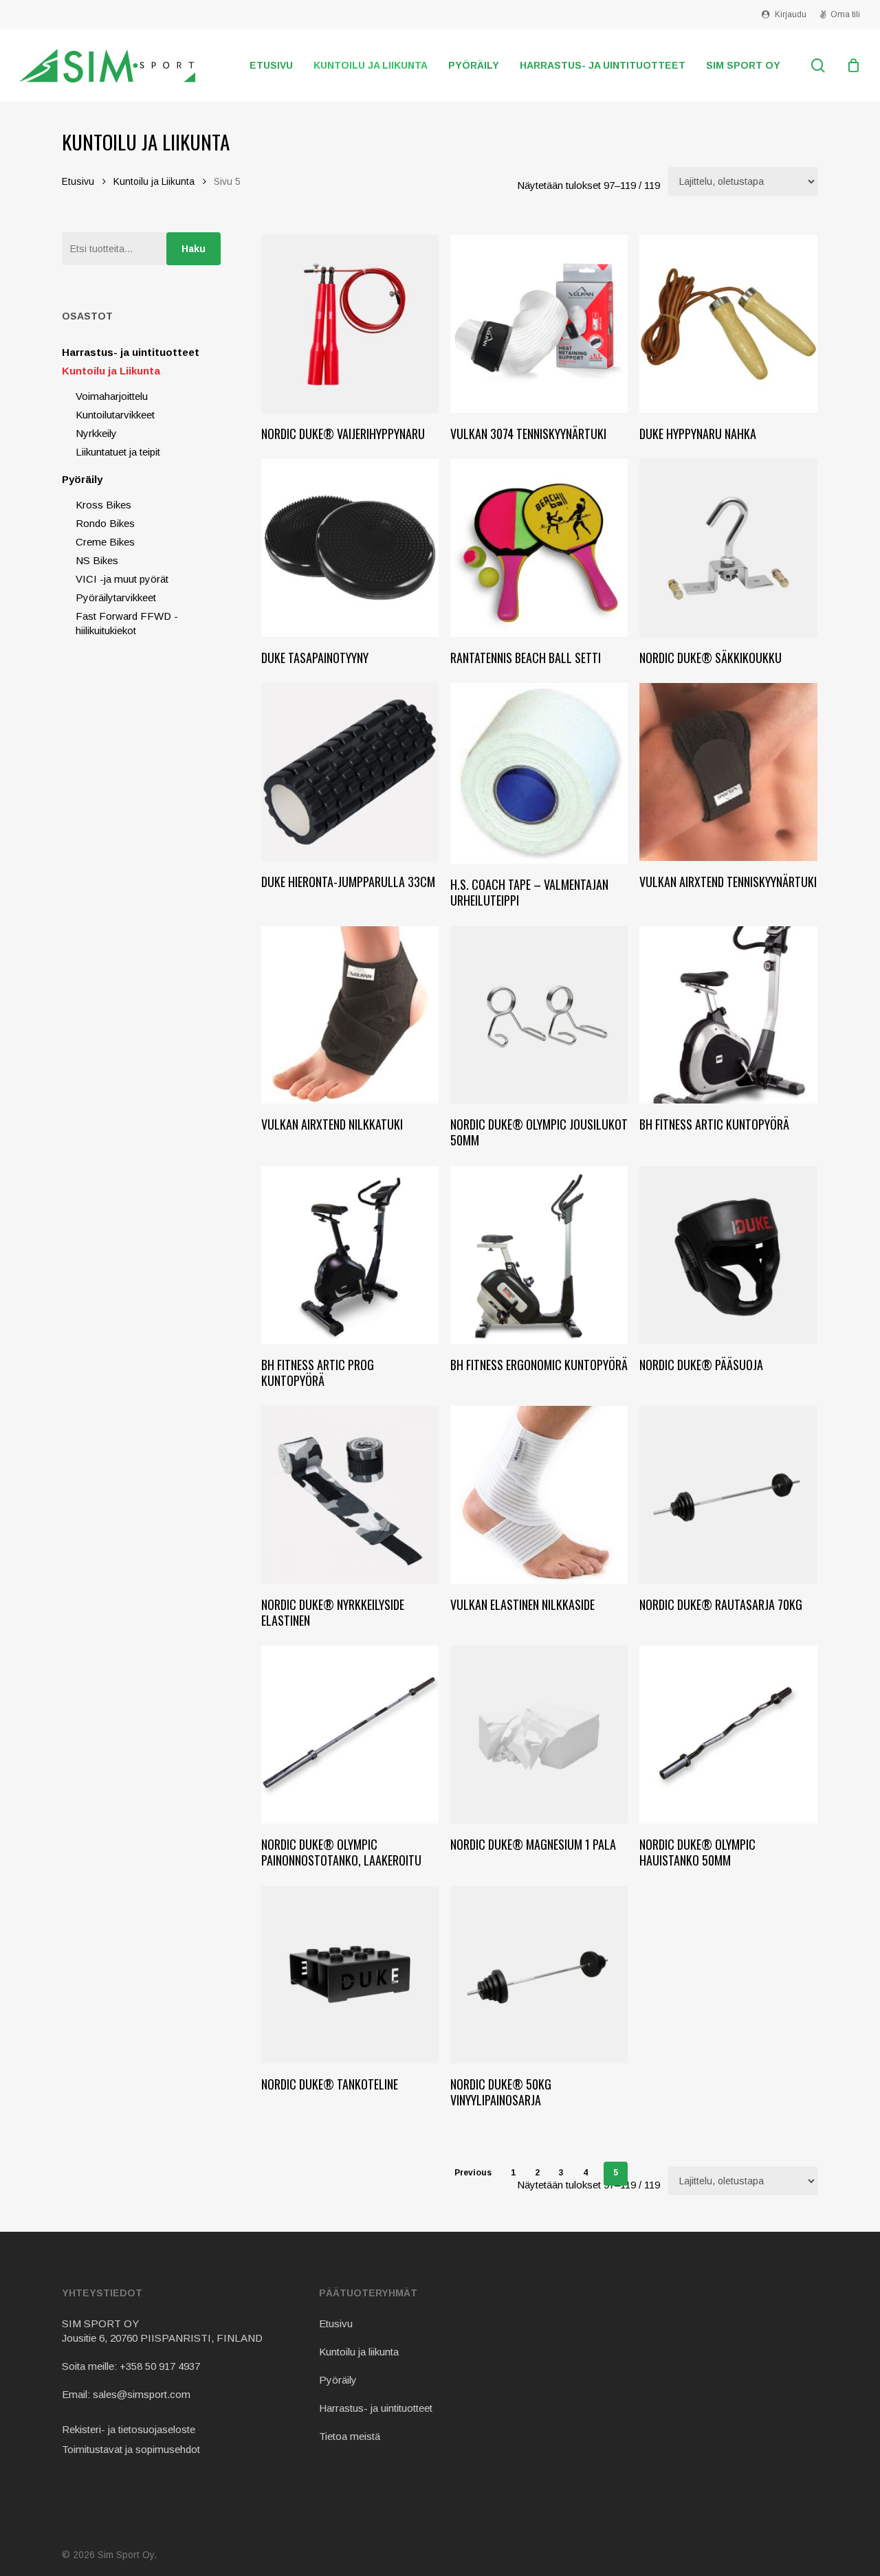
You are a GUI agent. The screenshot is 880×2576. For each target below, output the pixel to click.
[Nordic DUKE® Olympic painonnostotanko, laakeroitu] (350, 1735)
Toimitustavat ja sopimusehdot (131, 2449)
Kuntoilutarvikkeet (115, 415)
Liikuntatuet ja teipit (118, 452)
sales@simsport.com (142, 2394)
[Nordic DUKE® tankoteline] (350, 1975)
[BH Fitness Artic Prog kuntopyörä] (350, 1255)
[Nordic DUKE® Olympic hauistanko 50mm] (728, 1735)
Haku (194, 249)
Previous (473, 2173)
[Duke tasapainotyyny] (350, 548)
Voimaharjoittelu (112, 396)
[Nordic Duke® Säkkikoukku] (728, 548)
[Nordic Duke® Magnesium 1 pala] (539, 1735)
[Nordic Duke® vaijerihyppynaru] (350, 324)
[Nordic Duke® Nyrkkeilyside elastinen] (350, 1495)
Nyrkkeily (96, 433)
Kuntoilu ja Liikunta (154, 182)
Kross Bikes (103, 505)
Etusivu (78, 182)
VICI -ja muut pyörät (122, 579)
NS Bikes (97, 560)
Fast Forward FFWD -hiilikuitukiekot (127, 623)
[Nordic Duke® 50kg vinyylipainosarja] (539, 1975)
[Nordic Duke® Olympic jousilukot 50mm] (539, 1015)
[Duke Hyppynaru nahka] (728, 324)
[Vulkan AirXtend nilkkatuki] (350, 1015)
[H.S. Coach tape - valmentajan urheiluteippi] (539, 773)
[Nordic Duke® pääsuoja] (728, 1255)
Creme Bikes (105, 542)
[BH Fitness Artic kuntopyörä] (728, 1015)
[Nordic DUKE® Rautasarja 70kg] (728, 1495)
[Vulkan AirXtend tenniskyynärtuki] (728, 772)
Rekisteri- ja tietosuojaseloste (129, 2429)
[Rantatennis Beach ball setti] (539, 548)
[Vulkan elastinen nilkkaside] (539, 1495)
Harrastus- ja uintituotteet (131, 352)
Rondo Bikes (105, 523)
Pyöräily (82, 479)
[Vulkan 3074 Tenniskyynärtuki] (539, 324)
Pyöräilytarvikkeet (116, 597)
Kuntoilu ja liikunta (359, 2352)
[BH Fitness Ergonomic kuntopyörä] (539, 1255)
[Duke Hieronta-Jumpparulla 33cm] (350, 772)
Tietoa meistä (350, 2436)
